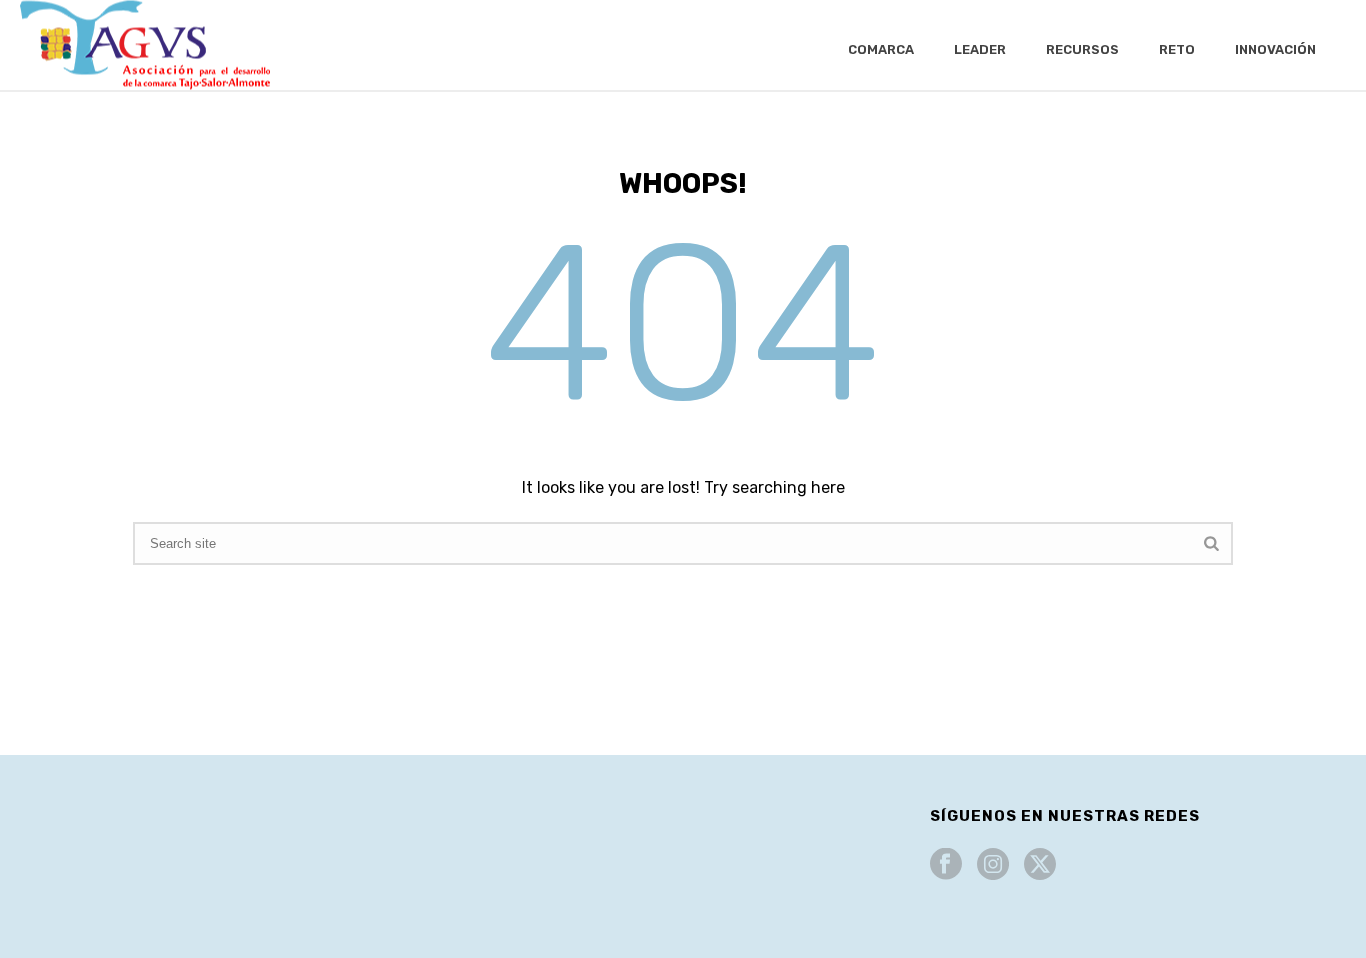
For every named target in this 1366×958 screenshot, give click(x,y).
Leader (980, 49)
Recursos (1082, 49)
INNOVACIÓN (1275, 49)
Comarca (881, 49)
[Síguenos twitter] (1040, 865)
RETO (1177, 49)
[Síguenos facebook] (946, 865)
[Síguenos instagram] (993, 865)
